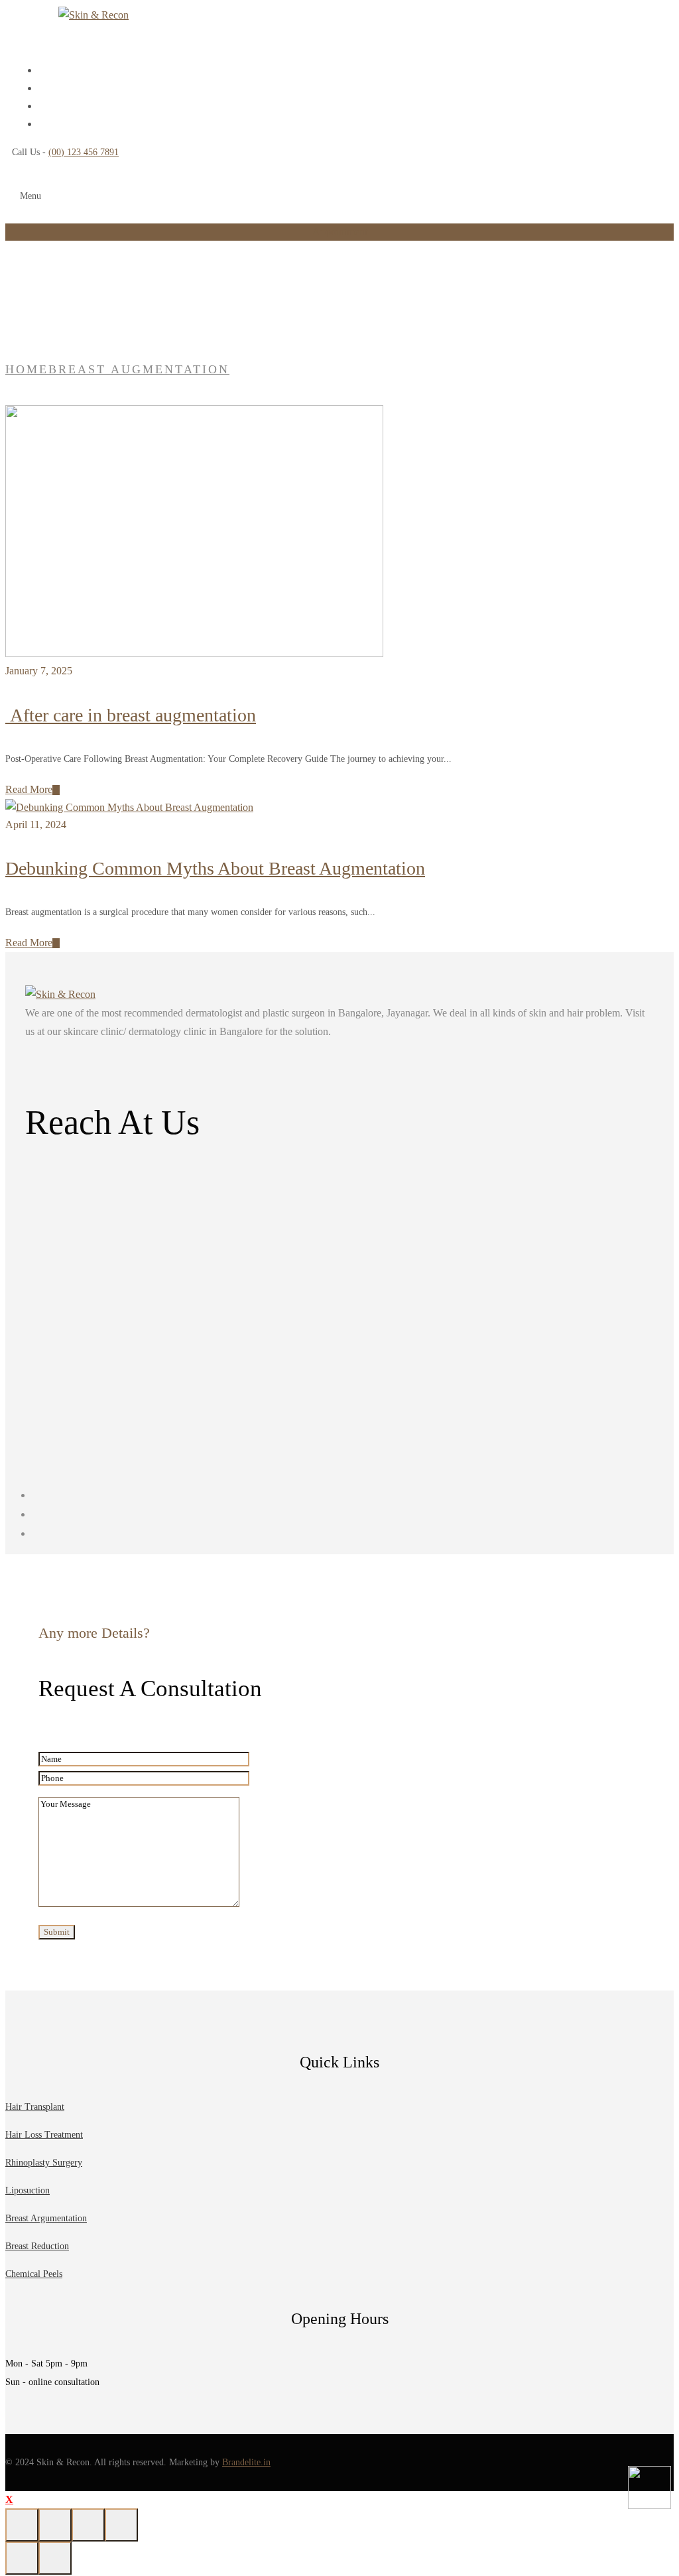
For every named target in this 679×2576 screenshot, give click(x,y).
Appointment (340, 232)
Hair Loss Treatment (44, 2135)
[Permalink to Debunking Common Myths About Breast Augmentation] (129, 807)
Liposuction (28, 2190)
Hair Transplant (35, 2107)
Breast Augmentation (139, 369)
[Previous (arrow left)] (22, 2558)
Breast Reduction (37, 2246)
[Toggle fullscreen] (55, 2525)
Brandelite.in (246, 2462)
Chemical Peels (34, 2274)
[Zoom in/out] (22, 2525)
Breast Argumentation (46, 2218)
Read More (29, 789)
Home (27, 369)
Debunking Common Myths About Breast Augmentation (215, 868)
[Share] (88, 2525)
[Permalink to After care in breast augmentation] (194, 653)
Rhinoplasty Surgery (44, 2163)
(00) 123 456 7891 (84, 152)
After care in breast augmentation (131, 715)
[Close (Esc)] (121, 2525)
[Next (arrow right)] (55, 2558)
